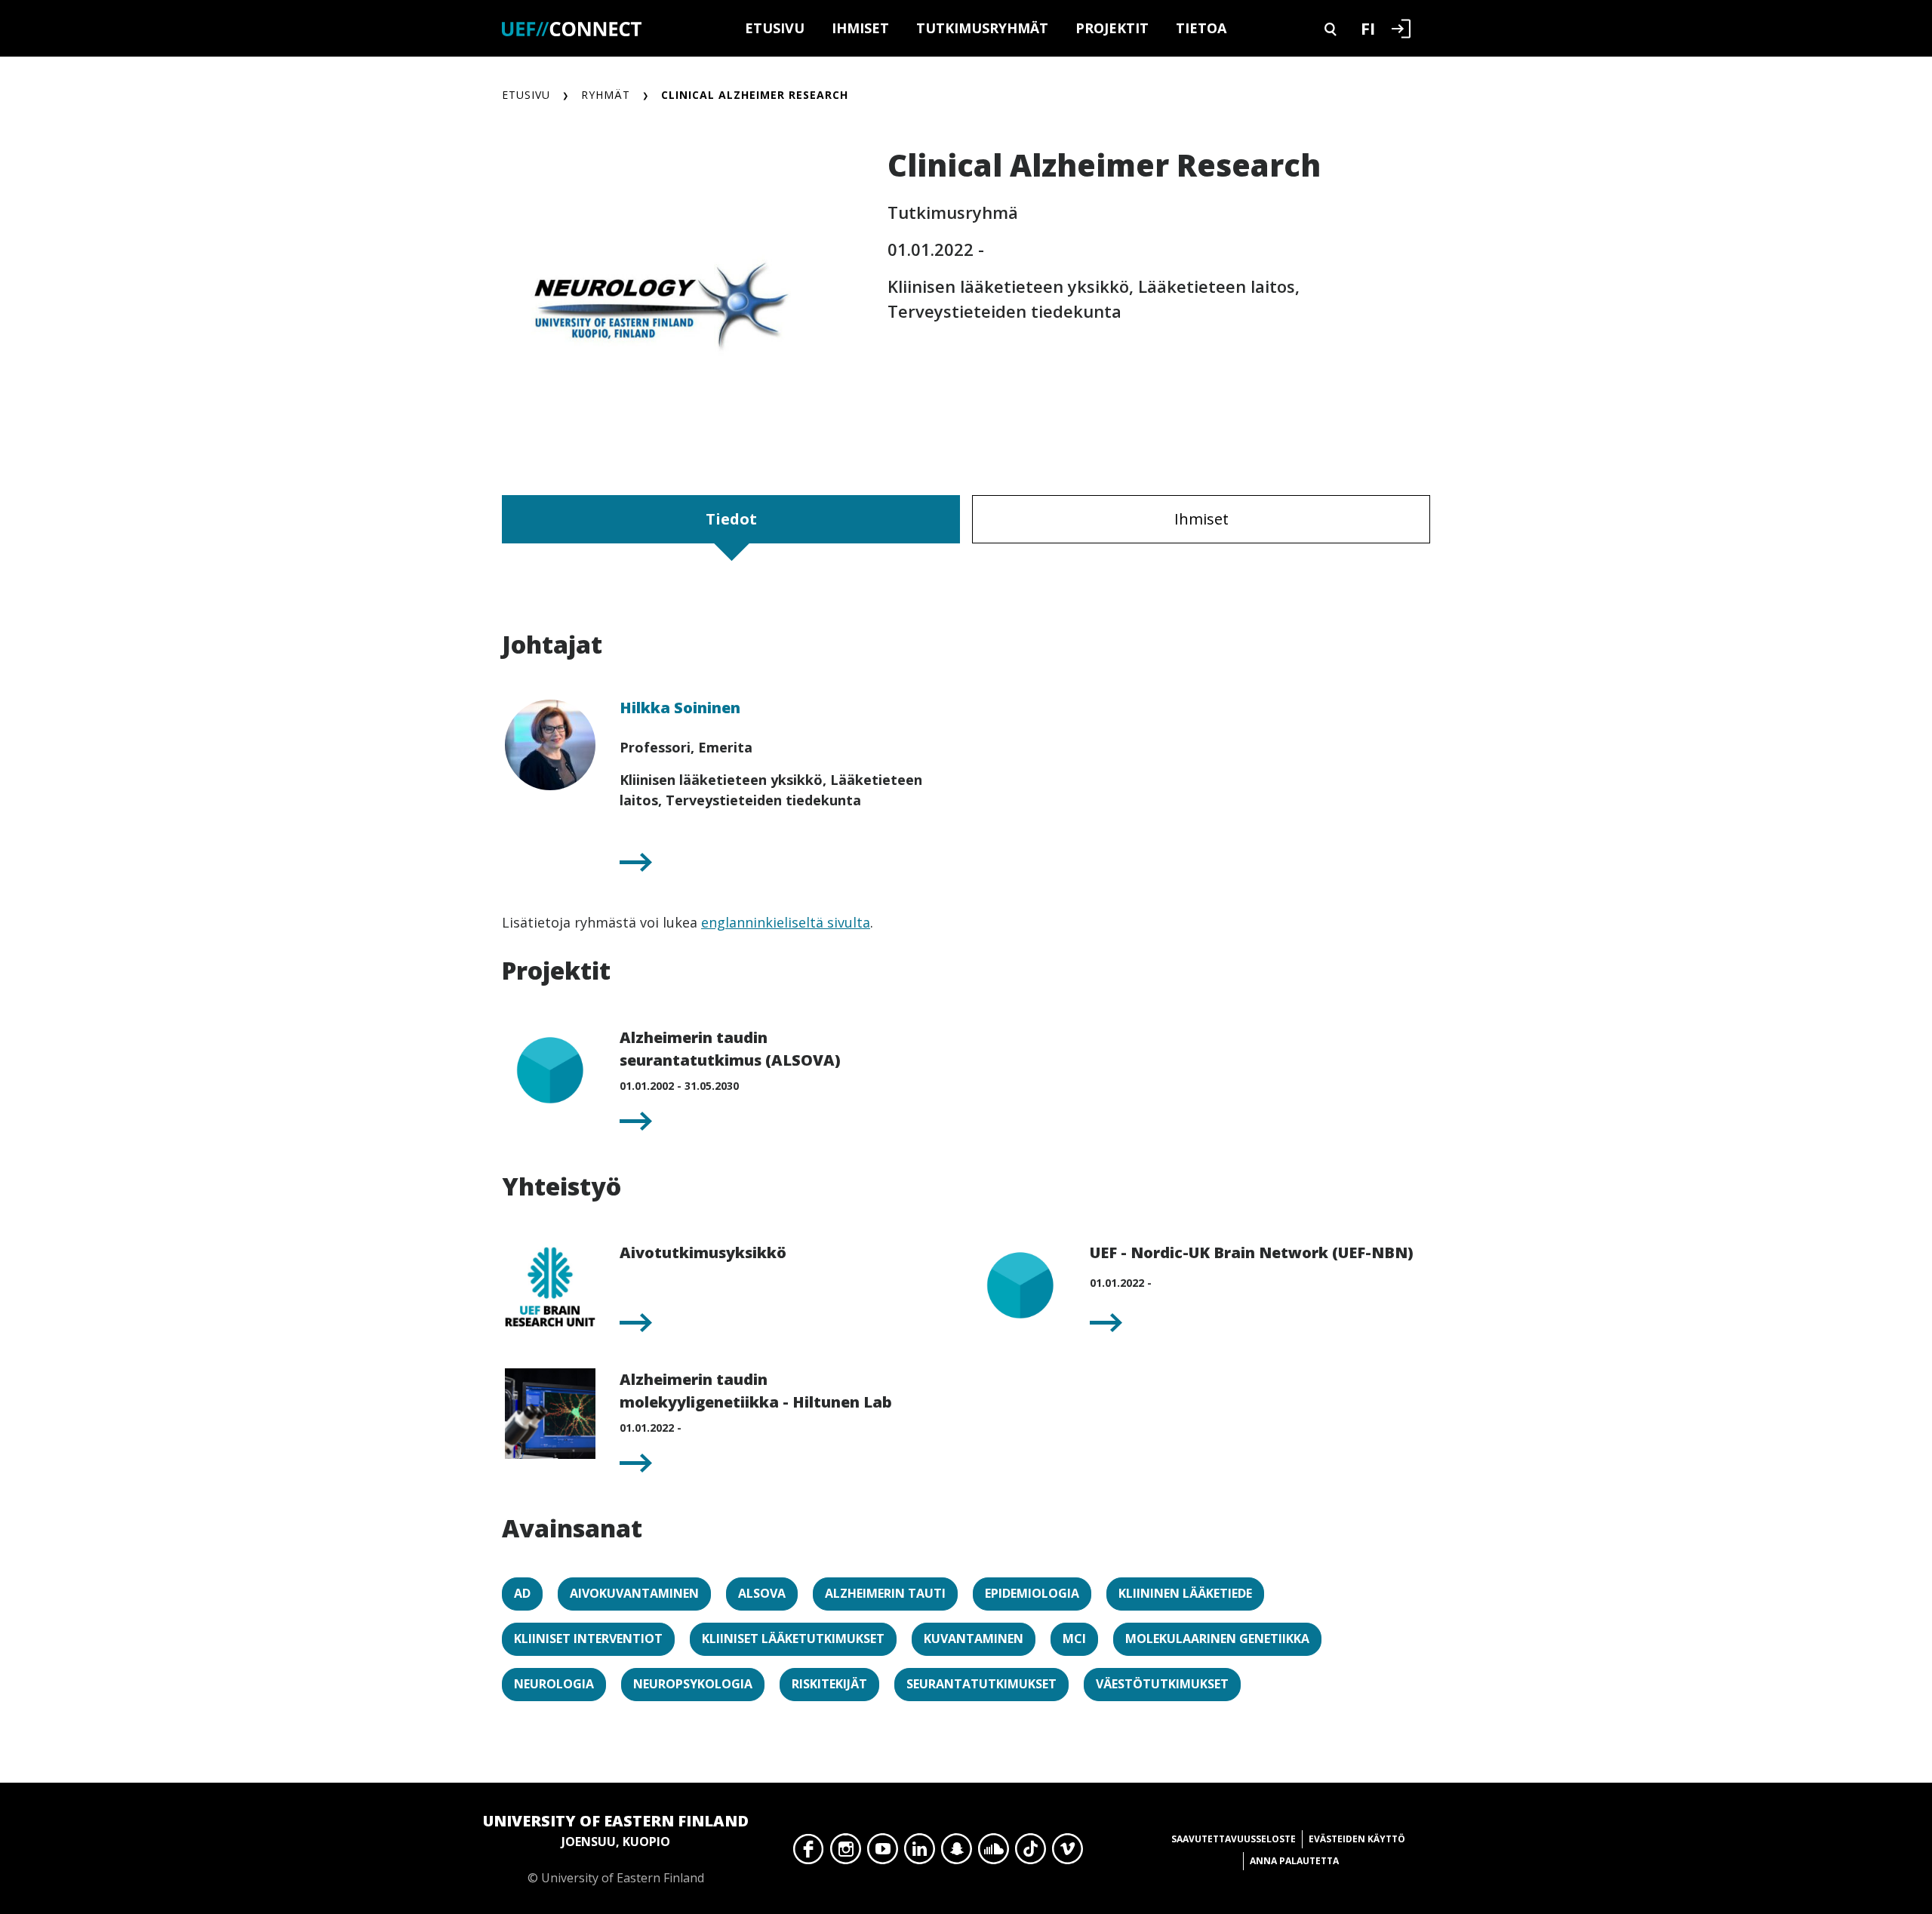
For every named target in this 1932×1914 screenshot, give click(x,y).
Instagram (846, 1853)
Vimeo (1068, 1853)
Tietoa (1201, 28)
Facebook (809, 1853)
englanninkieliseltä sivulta (786, 922)
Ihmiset (860, 28)
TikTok (1031, 1853)
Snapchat (957, 1853)
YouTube (883, 1853)
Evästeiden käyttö (1357, 1839)
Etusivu (775, 28)
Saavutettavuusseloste (1234, 1839)
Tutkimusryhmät (982, 28)
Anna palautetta (1294, 1861)
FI (1368, 28)
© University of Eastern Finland (616, 1848)
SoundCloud (994, 1853)
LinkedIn (920, 1853)
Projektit (1112, 28)
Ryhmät (606, 95)
